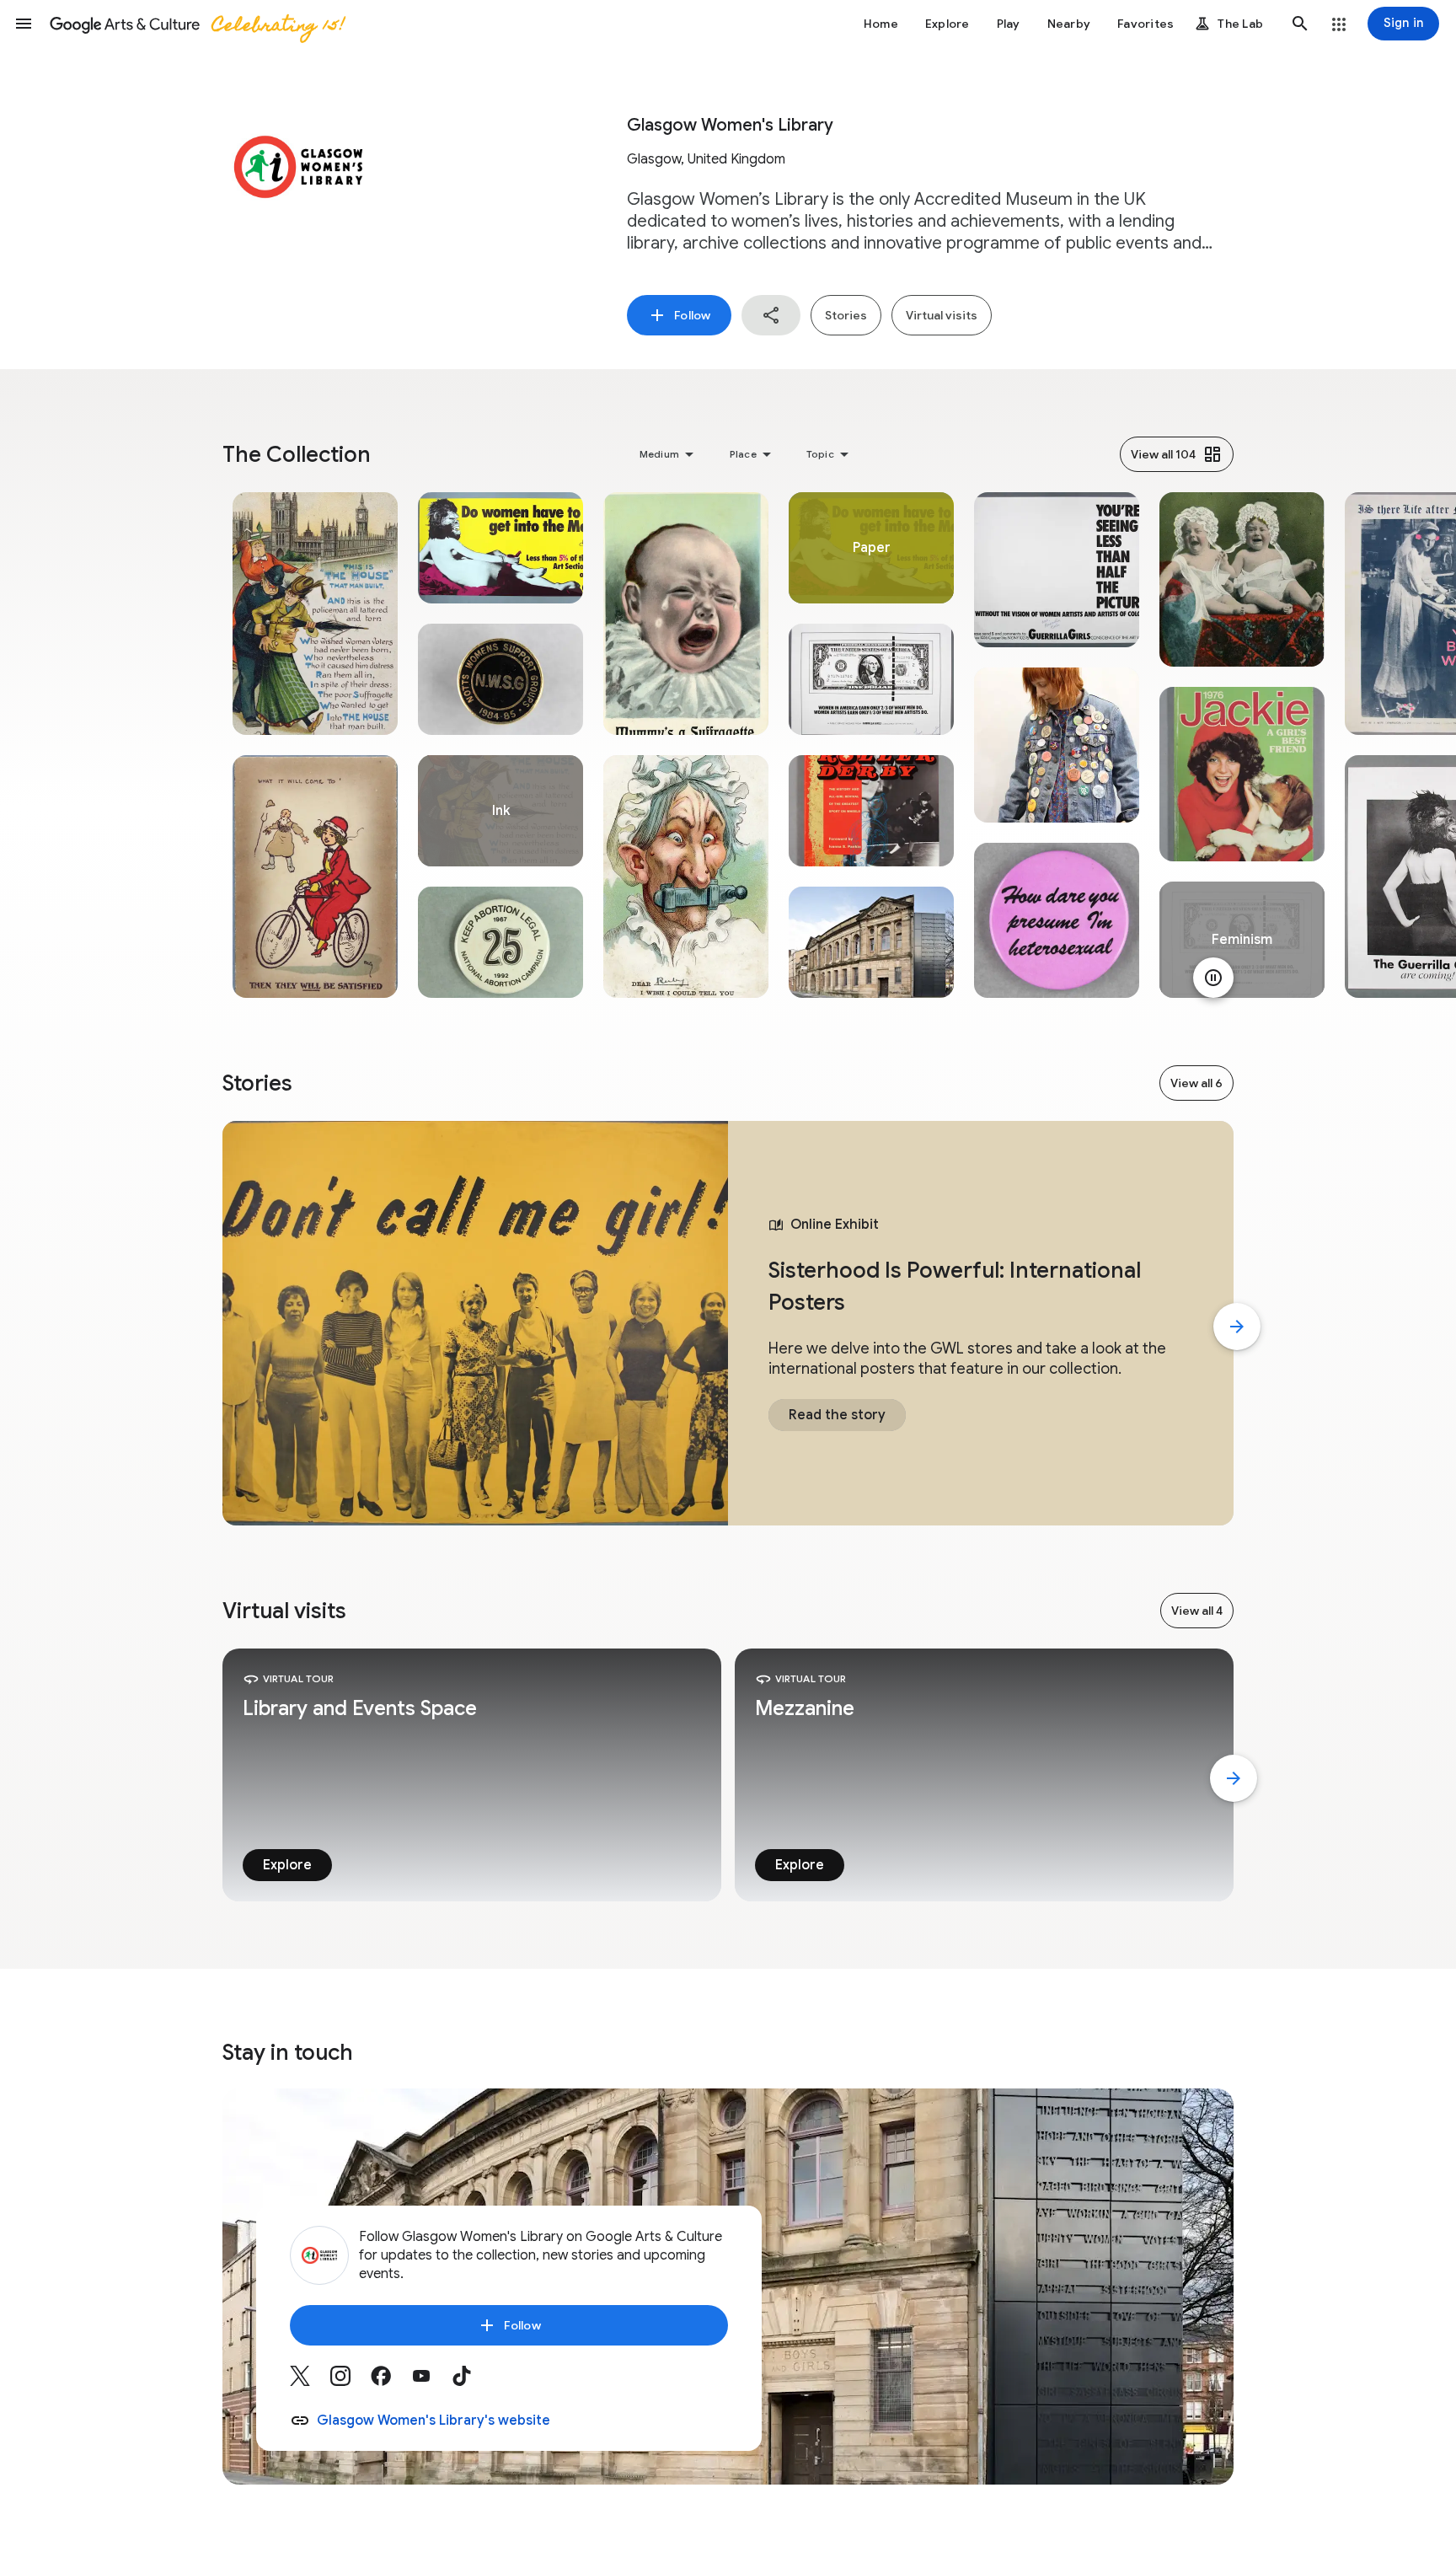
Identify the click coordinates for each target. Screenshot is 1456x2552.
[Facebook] (391, 2382)
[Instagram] (351, 2382)
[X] (310, 2382)
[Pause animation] (1213, 978)
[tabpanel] (315, 745)
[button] (24, 24)
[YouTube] (431, 2382)
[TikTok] (472, 2382)
